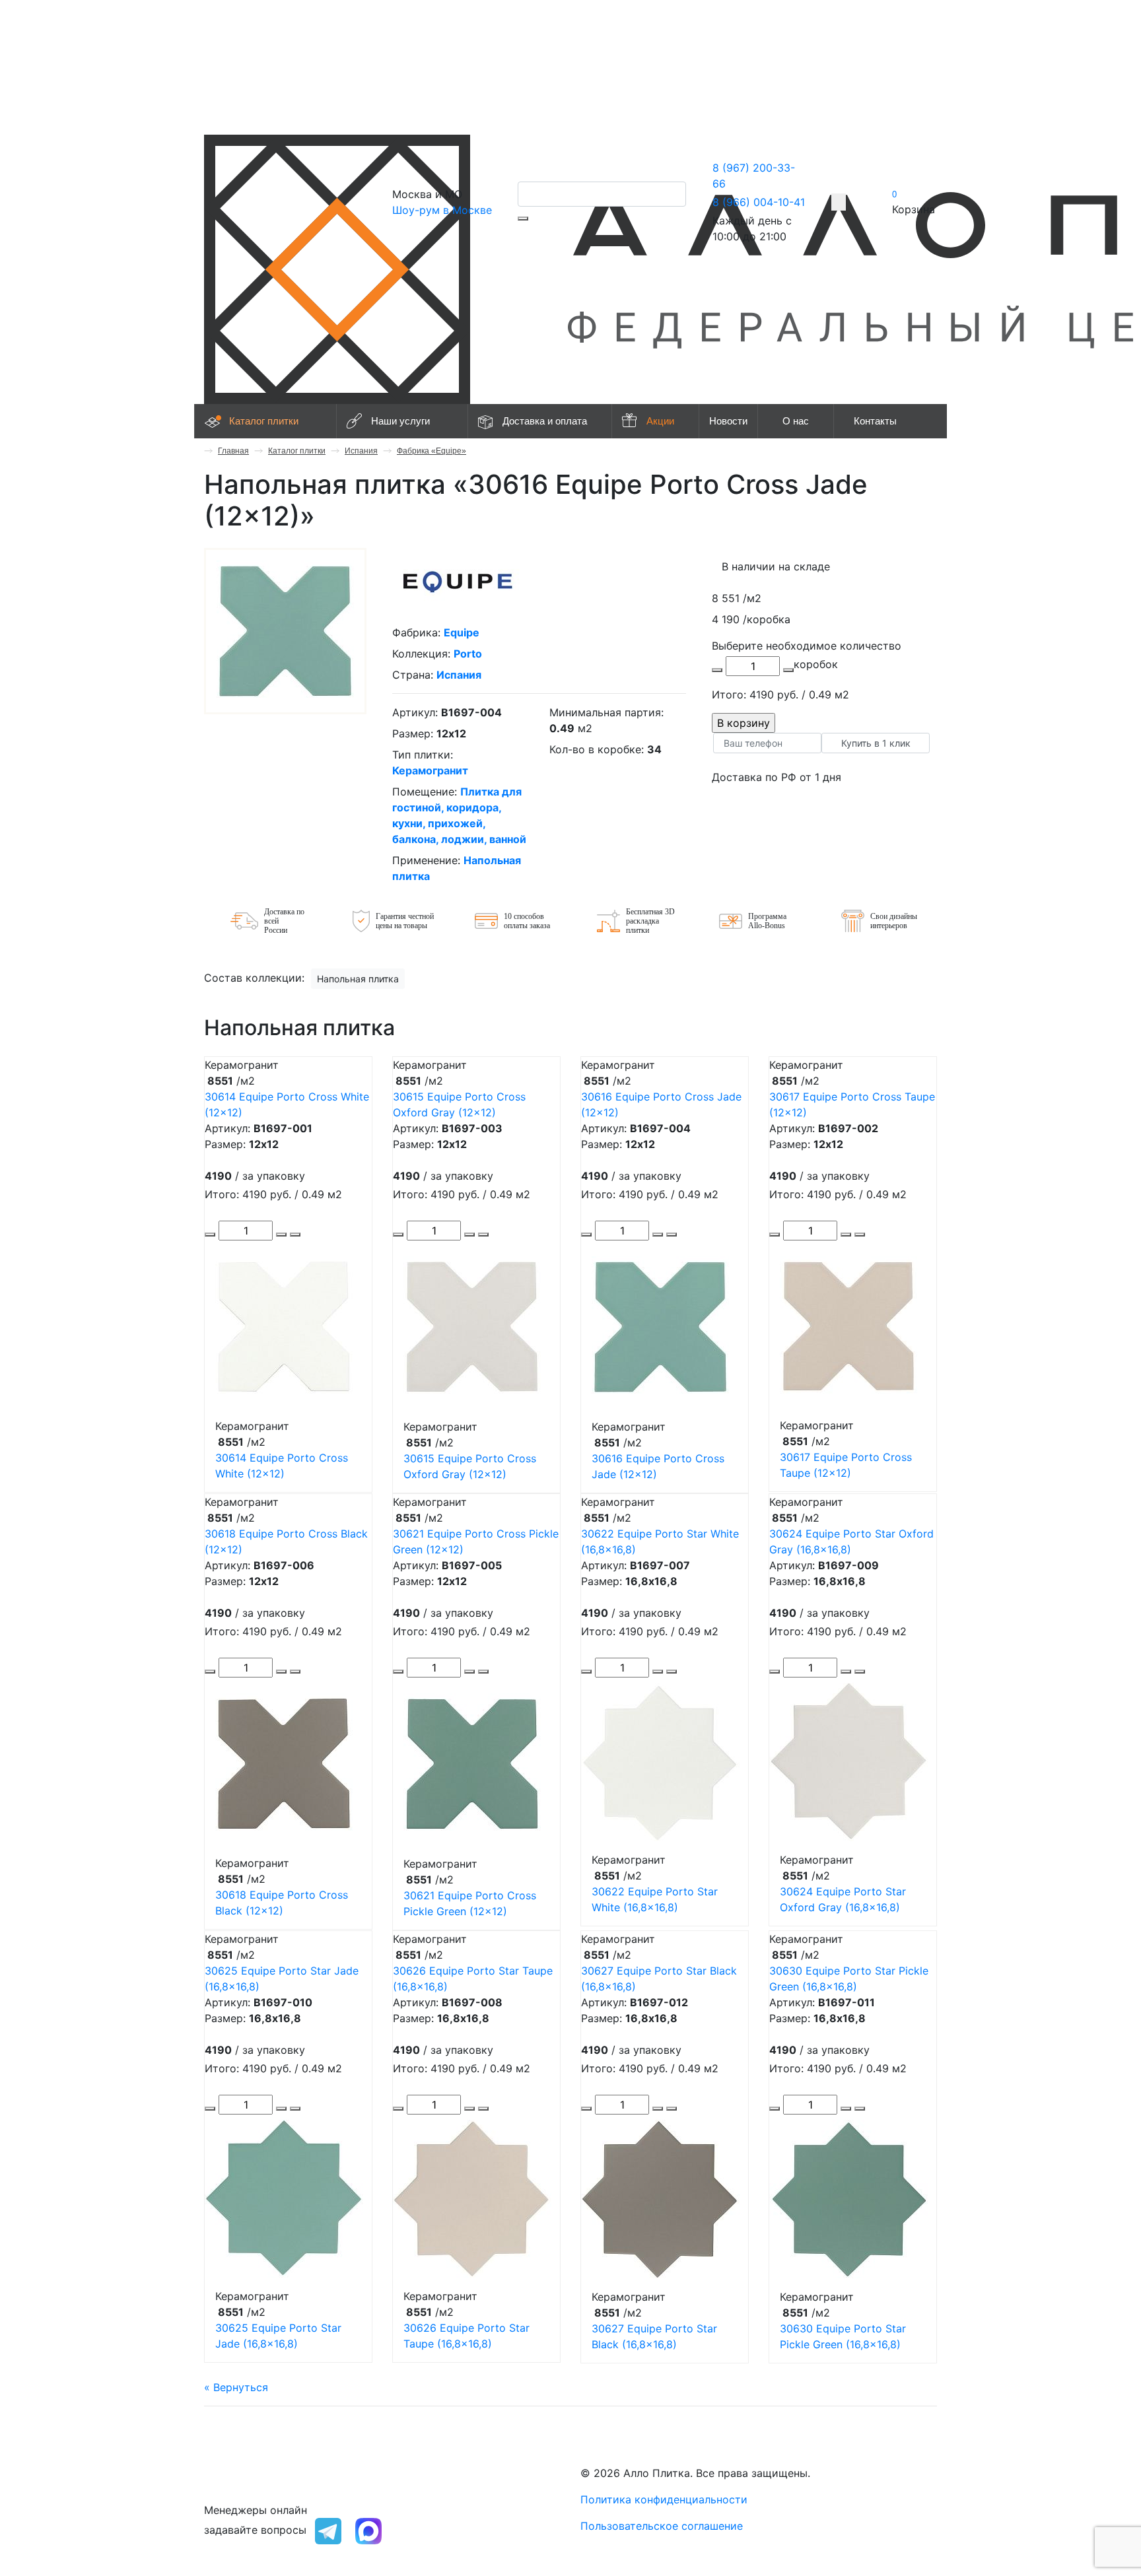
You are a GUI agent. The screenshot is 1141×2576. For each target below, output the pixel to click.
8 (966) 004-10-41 (759, 202)
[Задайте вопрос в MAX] (368, 2530)
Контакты (875, 421)
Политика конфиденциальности (664, 2499)
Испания (361, 451)
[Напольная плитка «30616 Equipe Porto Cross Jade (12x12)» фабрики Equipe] (285, 630)
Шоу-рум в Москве (442, 210)
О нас (796, 421)
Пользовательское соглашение (662, 2526)
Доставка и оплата (545, 421)
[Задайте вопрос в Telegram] (328, 2530)
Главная (233, 451)
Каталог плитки (264, 421)
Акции (660, 421)
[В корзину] (295, 1235)
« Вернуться (236, 2387)
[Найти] (523, 219)
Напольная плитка (358, 979)
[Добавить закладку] (839, 202)
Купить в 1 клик (876, 743)
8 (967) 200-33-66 (252, 2473)
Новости (728, 421)
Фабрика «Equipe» (432, 451)
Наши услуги (400, 421)
